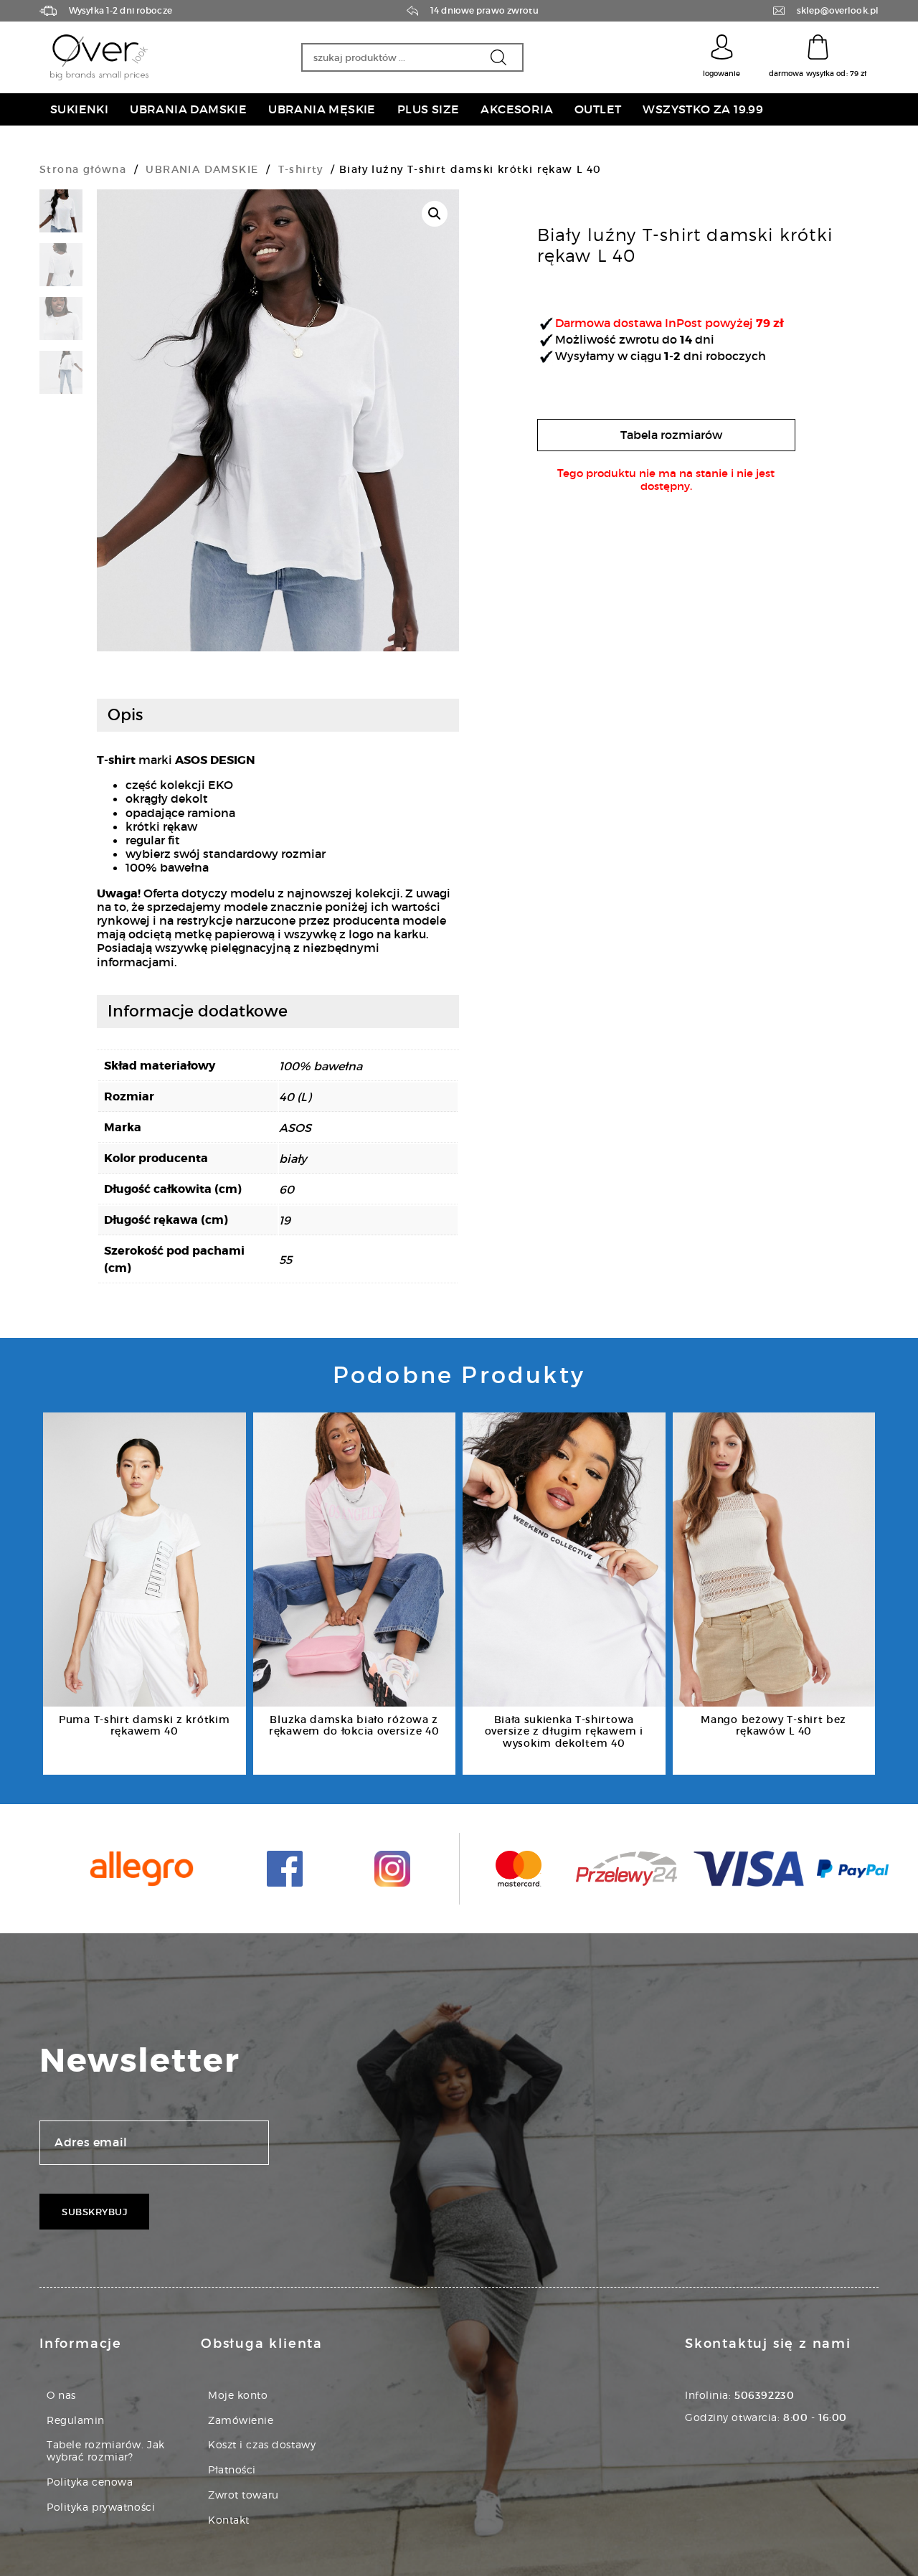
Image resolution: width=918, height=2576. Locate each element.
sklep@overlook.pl (838, 11)
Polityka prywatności (101, 2507)
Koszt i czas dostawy (262, 2444)
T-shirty (301, 169)
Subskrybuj (94, 2212)
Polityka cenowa (90, 2482)
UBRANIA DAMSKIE (202, 169)
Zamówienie (241, 2420)
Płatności (232, 2469)
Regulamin (76, 2420)
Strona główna (83, 169)
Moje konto (238, 2395)
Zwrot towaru (243, 2495)
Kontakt (229, 2520)
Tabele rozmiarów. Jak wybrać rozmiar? (106, 2450)
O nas (61, 2395)
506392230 (764, 2395)
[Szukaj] (498, 57)
